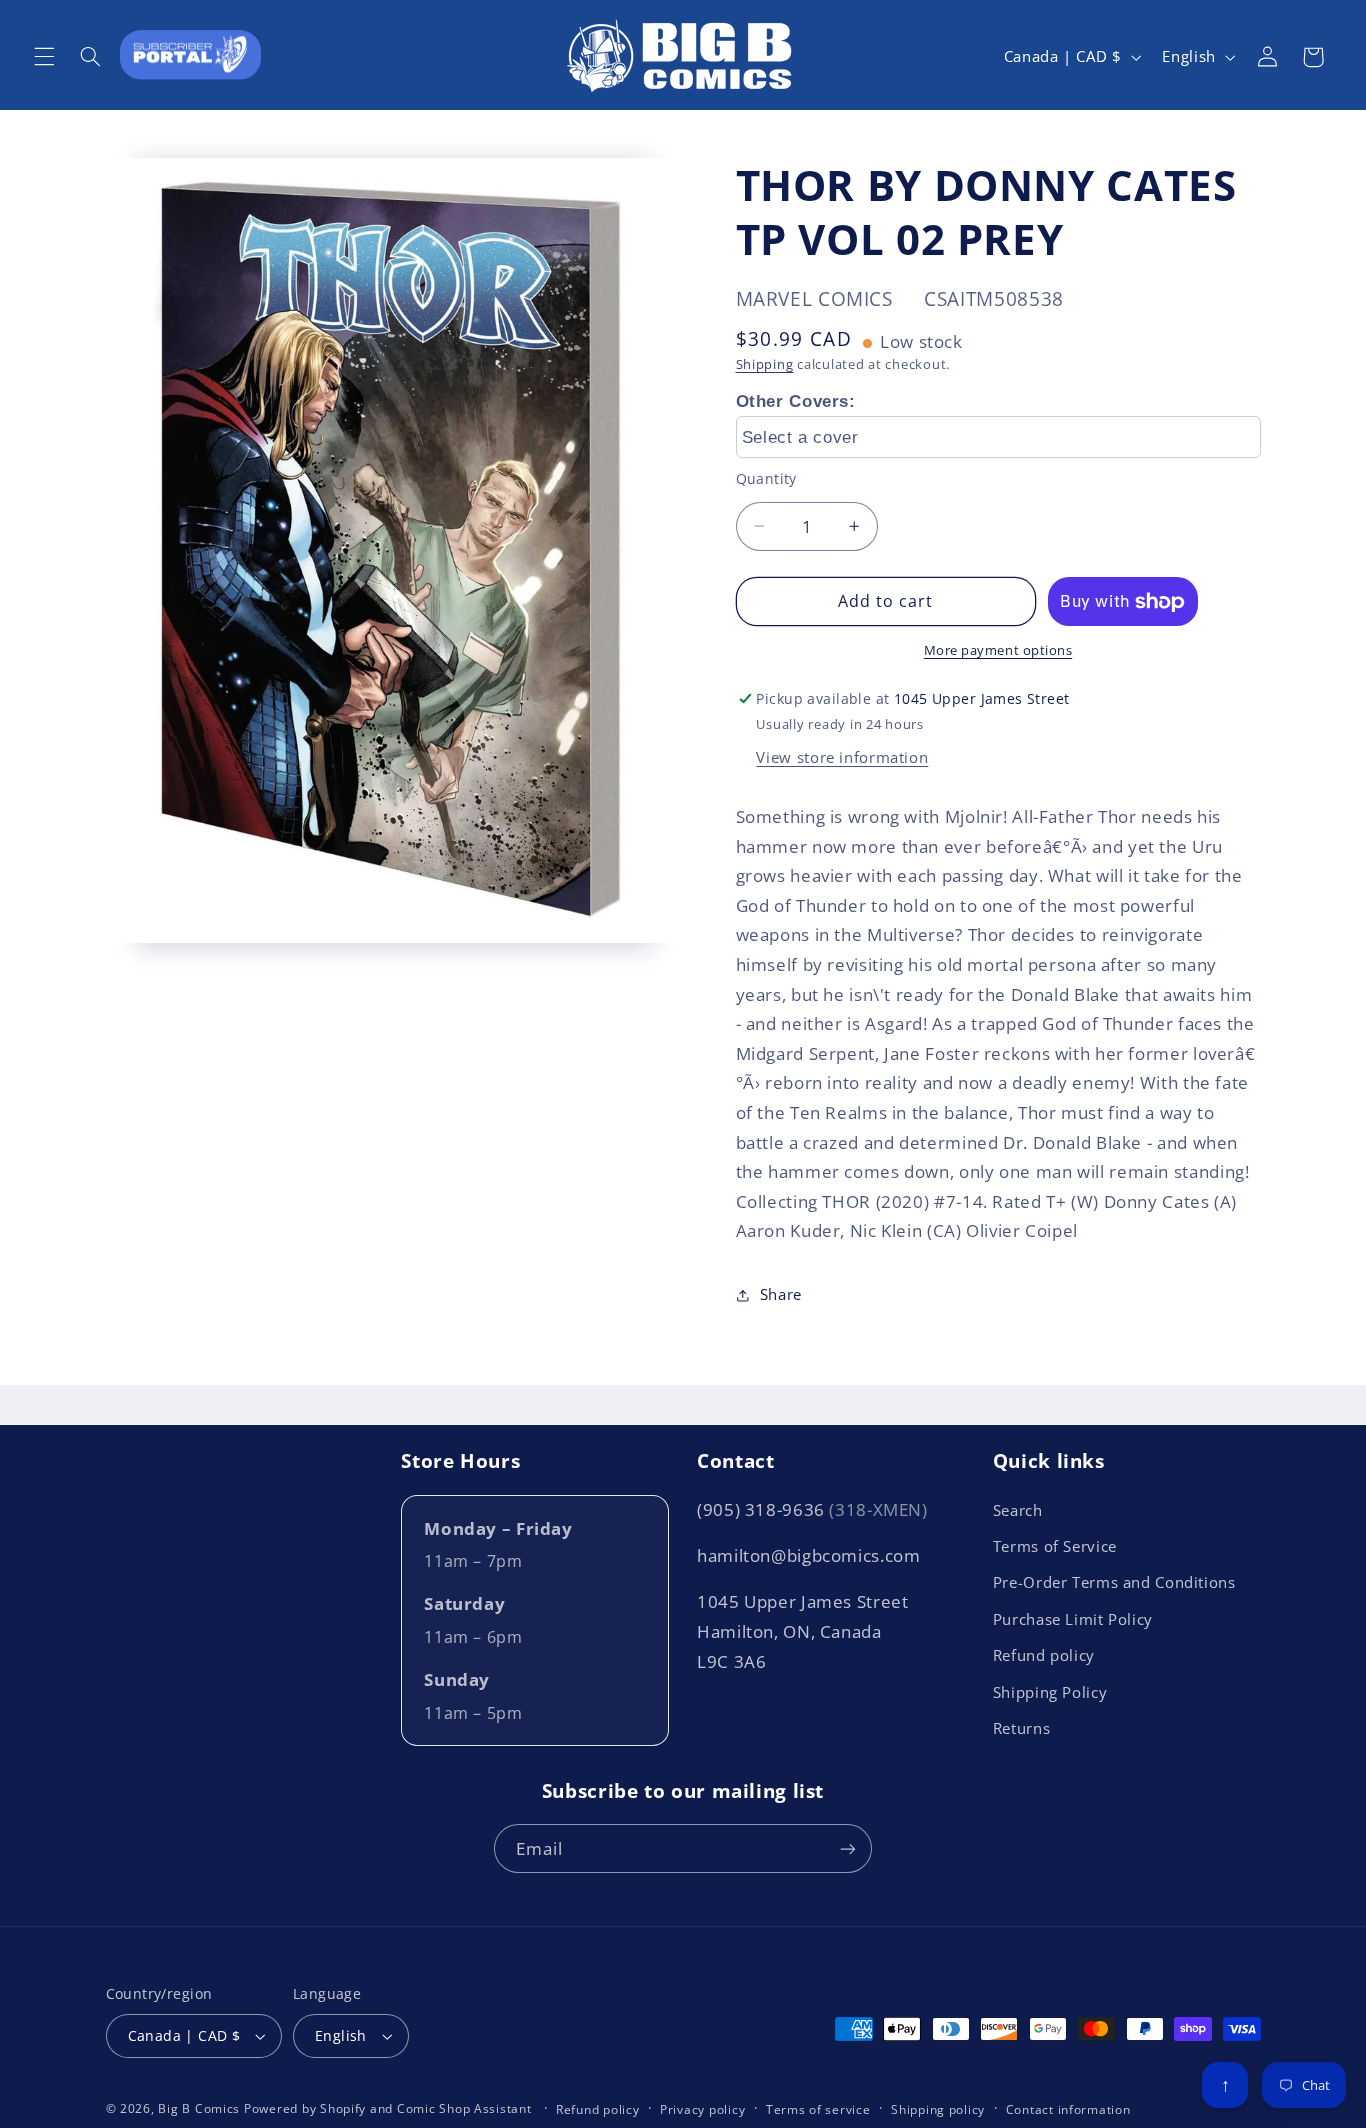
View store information (842, 758)
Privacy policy (702, 2109)
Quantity (766, 478)
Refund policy (1044, 1655)
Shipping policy (938, 2109)
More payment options (998, 650)
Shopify (343, 2108)
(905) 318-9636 (812, 1509)
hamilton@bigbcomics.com (809, 1555)
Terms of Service (1055, 1546)
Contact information (1068, 2109)
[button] (44, 57)
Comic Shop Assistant (464, 2108)
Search (1018, 1510)
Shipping (765, 364)
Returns (1021, 1728)
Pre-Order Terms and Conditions (1114, 1582)
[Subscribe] (848, 1848)
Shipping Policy (1050, 1692)
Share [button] (781, 1295)
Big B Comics (199, 2108)
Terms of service (818, 2109)
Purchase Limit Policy (1073, 1619)
